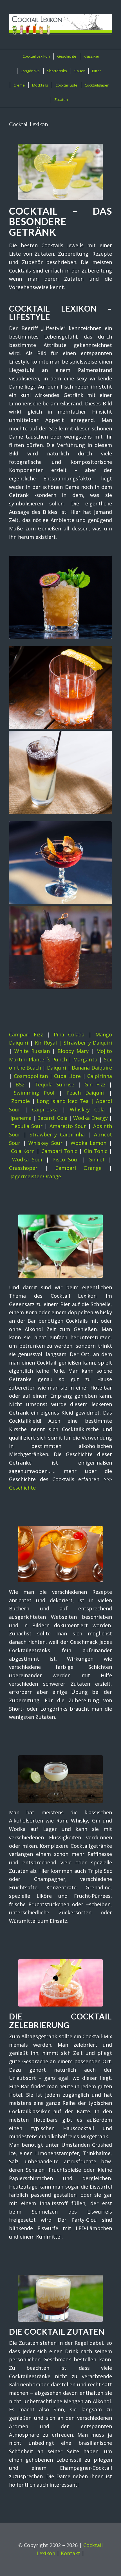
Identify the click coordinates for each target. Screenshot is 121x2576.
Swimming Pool (34, 1093)
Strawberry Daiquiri (88, 1043)
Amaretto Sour (68, 1126)
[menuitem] (36, 56)
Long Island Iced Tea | (66, 1101)
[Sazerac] (60, 687)
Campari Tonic (59, 1151)
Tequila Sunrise (54, 1084)
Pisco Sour (66, 1159)
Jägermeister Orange (36, 1176)
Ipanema (21, 1118)
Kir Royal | (49, 1043)
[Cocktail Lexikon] (60, 24)
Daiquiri (57, 1068)
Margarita (85, 1059)
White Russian (32, 1051)
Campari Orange (79, 1168)
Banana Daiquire (92, 1068)
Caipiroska (45, 1109)
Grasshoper (23, 1168)
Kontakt (70, 2553)
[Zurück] (17, 723)
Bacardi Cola (52, 1118)
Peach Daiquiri (85, 1093)
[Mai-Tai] (60, 597)
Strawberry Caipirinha (57, 1134)
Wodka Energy (90, 1118)
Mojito (104, 1051)
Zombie (21, 1101)
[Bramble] (60, 948)
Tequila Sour (27, 1126)
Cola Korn (23, 1151)
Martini (18, 1059)
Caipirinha (100, 1076)
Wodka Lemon (89, 1143)
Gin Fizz (95, 1084)
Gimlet (97, 1159)
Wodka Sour (28, 1159)
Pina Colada (69, 1034)
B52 (20, 1084)
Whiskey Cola (87, 1109)
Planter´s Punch (48, 1059)
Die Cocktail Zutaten (57, 2332)
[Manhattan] (60, 863)
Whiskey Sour (45, 1143)
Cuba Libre (67, 1076)
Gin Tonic (96, 1151)
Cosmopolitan (31, 1076)
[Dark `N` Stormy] (60, 772)
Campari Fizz (26, 1034)
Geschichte (22, 1488)
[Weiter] (104, 723)
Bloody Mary (73, 1051)
